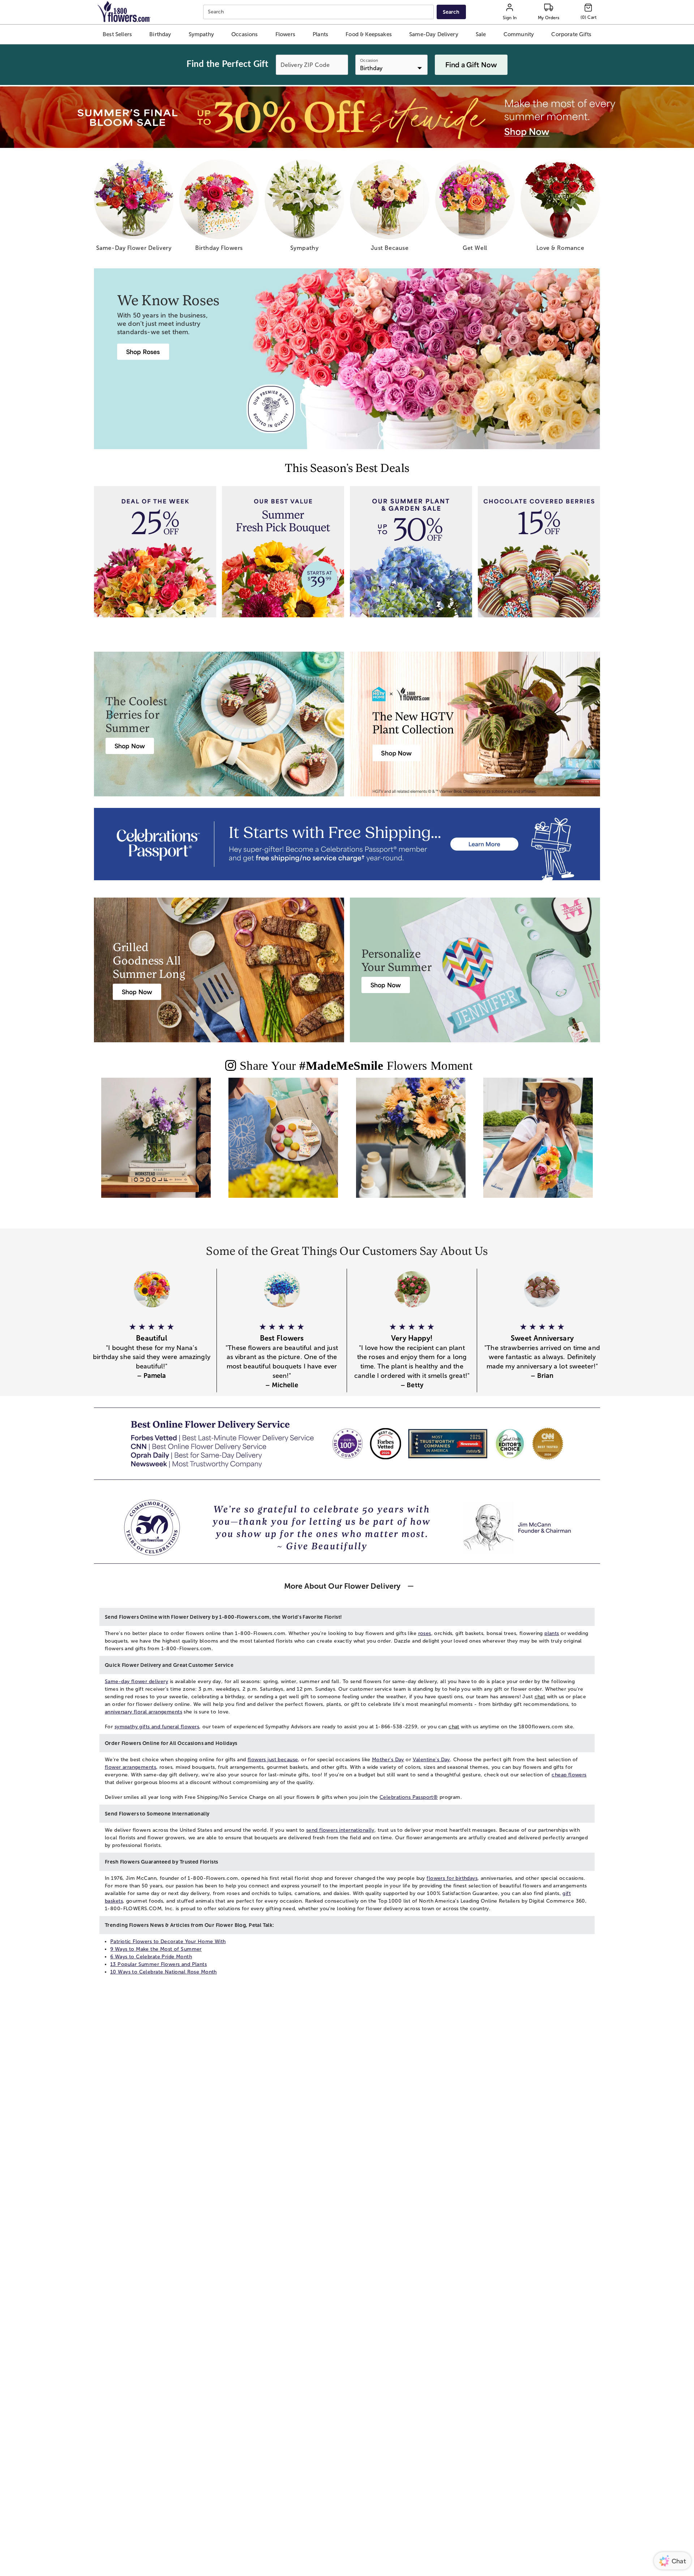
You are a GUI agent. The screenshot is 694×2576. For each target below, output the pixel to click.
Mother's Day (388, 1760)
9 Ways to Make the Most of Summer (156, 1949)
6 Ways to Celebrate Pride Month (151, 1957)
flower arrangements (130, 1767)
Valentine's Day (431, 1760)
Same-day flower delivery (136, 1681)
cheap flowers (569, 1775)
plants (552, 1633)
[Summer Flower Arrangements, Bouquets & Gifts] (411, 1144)
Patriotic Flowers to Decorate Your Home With (168, 1941)
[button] (117, 34)
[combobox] (319, 12)
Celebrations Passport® (409, 1797)
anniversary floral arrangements (143, 1712)
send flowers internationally (340, 1830)
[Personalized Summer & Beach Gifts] (538, 1144)
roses (425, 1633)
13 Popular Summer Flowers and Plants (158, 1964)
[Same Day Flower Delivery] (156, 1144)
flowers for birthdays (452, 1878)
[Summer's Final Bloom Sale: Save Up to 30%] (347, 117)
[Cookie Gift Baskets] (283, 1144)
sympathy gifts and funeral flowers (157, 1727)
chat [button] (540, 1697)
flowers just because (273, 1760)
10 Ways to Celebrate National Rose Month (164, 1972)
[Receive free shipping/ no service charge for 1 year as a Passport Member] (347, 844)
